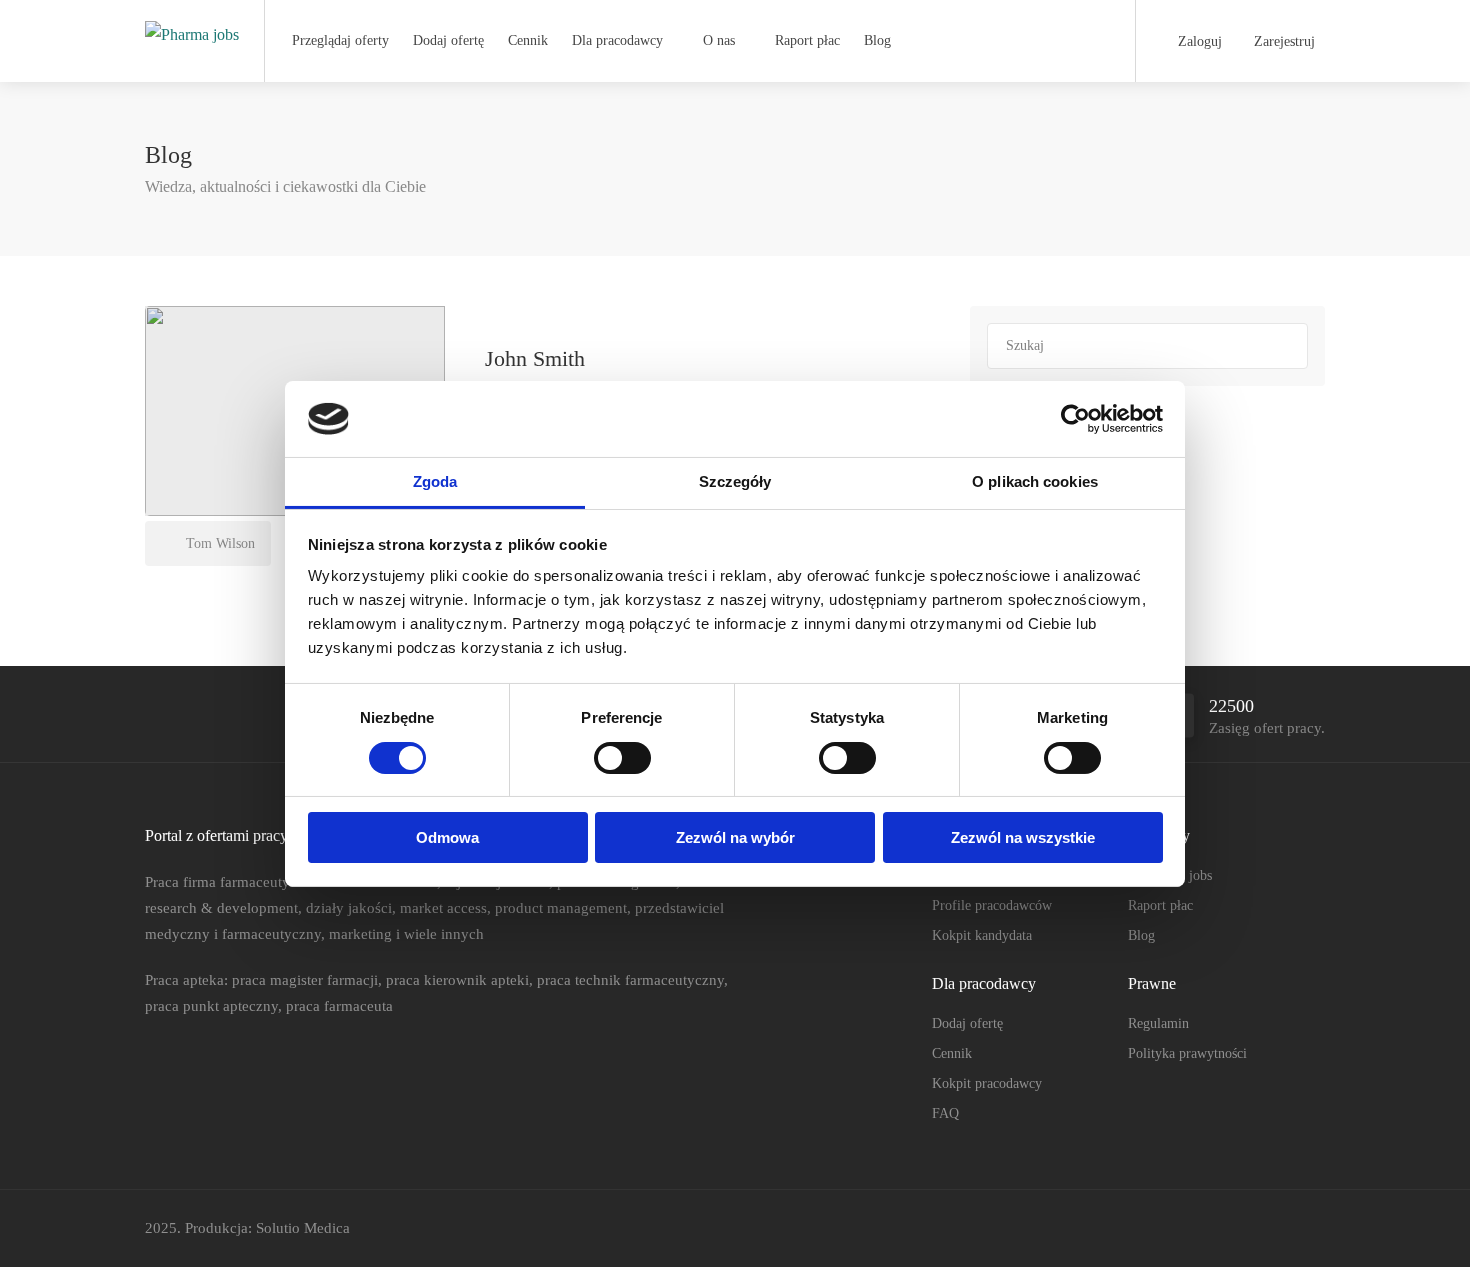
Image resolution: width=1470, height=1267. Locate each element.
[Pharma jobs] (192, 13)
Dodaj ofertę (448, 40)
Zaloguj (1198, 41)
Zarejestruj (1282, 41)
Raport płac (807, 40)
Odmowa (447, 837)
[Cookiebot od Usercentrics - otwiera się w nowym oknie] (1075, 419)
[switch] (622, 758)
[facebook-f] (1246, 1228)
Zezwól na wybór (735, 837)
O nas (719, 40)
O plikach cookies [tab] (1035, 481)
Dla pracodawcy (617, 40)
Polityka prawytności (1187, 1053)
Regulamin (1158, 1023)
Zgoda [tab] (435, 481)
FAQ (945, 1113)
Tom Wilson (218, 543)
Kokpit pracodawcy (987, 1083)
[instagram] (1312, 1228)
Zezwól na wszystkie (1023, 837)
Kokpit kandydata (982, 935)
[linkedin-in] (1279, 1228)
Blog (877, 40)
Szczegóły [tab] (735, 481)
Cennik (528, 40)
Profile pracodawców (992, 905)
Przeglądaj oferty (340, 40)
